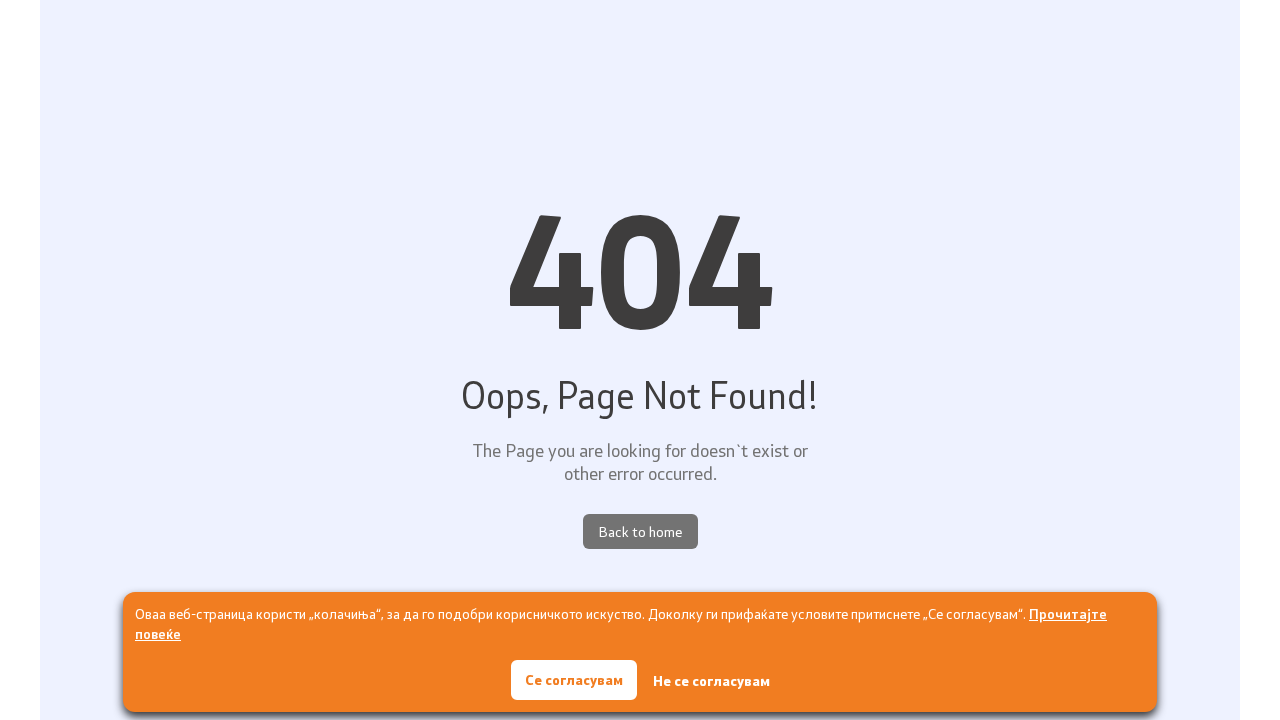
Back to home (640, 531)
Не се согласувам (711, 680)
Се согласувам (574, 679)
